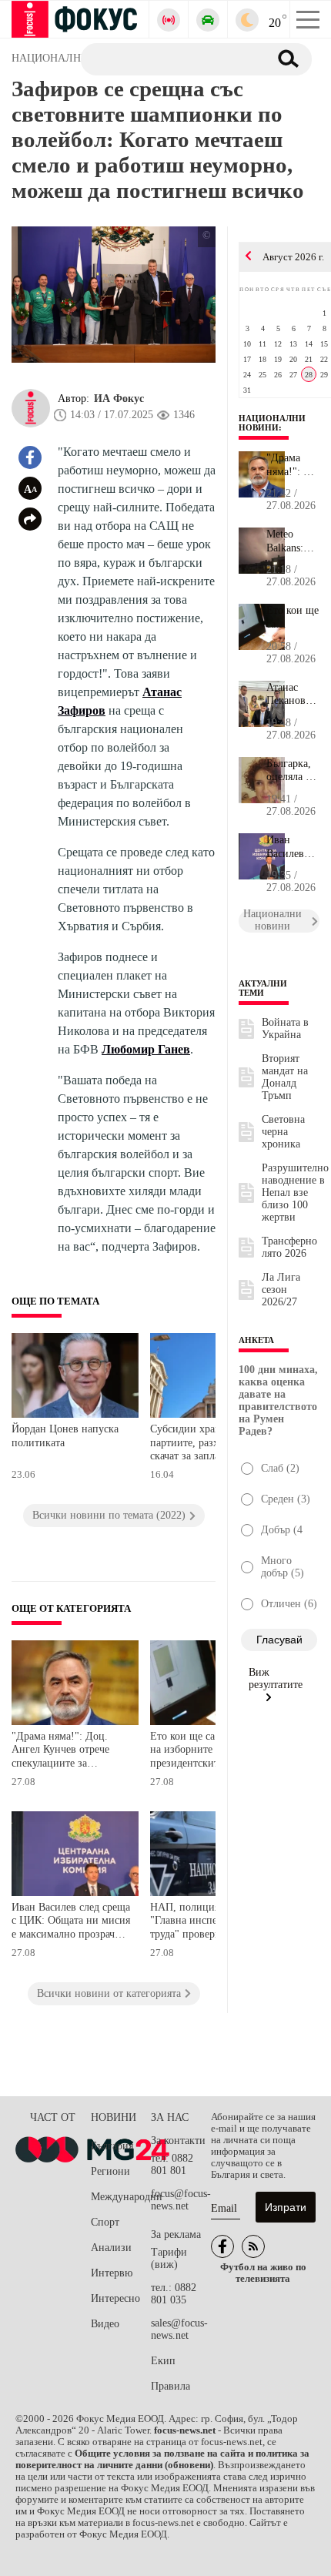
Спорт (105, 2222)
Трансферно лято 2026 (289, 1247)
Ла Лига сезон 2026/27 (281, 1290)
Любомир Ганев (146, 1049)
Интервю (112, 2273)
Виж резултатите (276, 1678)
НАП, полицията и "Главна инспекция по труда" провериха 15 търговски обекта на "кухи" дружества (202, 1923)
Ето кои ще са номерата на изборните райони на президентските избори (207, 1750)
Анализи (111, 2248)
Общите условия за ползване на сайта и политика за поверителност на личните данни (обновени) (162, 2459)
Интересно (115, 2298)
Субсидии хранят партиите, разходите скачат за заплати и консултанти (197, 1444)
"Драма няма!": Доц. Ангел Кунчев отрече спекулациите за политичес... (293, 465)
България (112, 2146)
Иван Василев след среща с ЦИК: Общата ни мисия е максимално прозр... (293, 847)
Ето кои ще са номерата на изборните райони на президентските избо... (293, 618)
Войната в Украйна (285, 1028)
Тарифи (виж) (169, 2258)
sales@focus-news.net (179, 2329)
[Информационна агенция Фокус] (222, 2246)
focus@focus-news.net (181, 2200)
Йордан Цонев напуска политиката (65, 1436)
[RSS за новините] (253, 2246)
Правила (171, 2386)
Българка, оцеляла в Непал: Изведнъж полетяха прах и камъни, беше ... (290, 771)
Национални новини (272, 423)
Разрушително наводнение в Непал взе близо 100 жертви (295, 1193)
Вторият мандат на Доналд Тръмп (285, 1077)
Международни (121, 2197)
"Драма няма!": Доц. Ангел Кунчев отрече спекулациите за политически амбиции (64, 1752)
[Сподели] (30, 519)
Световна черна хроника (283, 1132)
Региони (110, 2171)
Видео (105, 2324)
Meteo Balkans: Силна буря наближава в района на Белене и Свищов (293, 541)
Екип (163, 2361)
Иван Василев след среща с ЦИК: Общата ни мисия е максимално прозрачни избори (71, 1923)
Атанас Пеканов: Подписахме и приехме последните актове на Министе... (293, 695)
